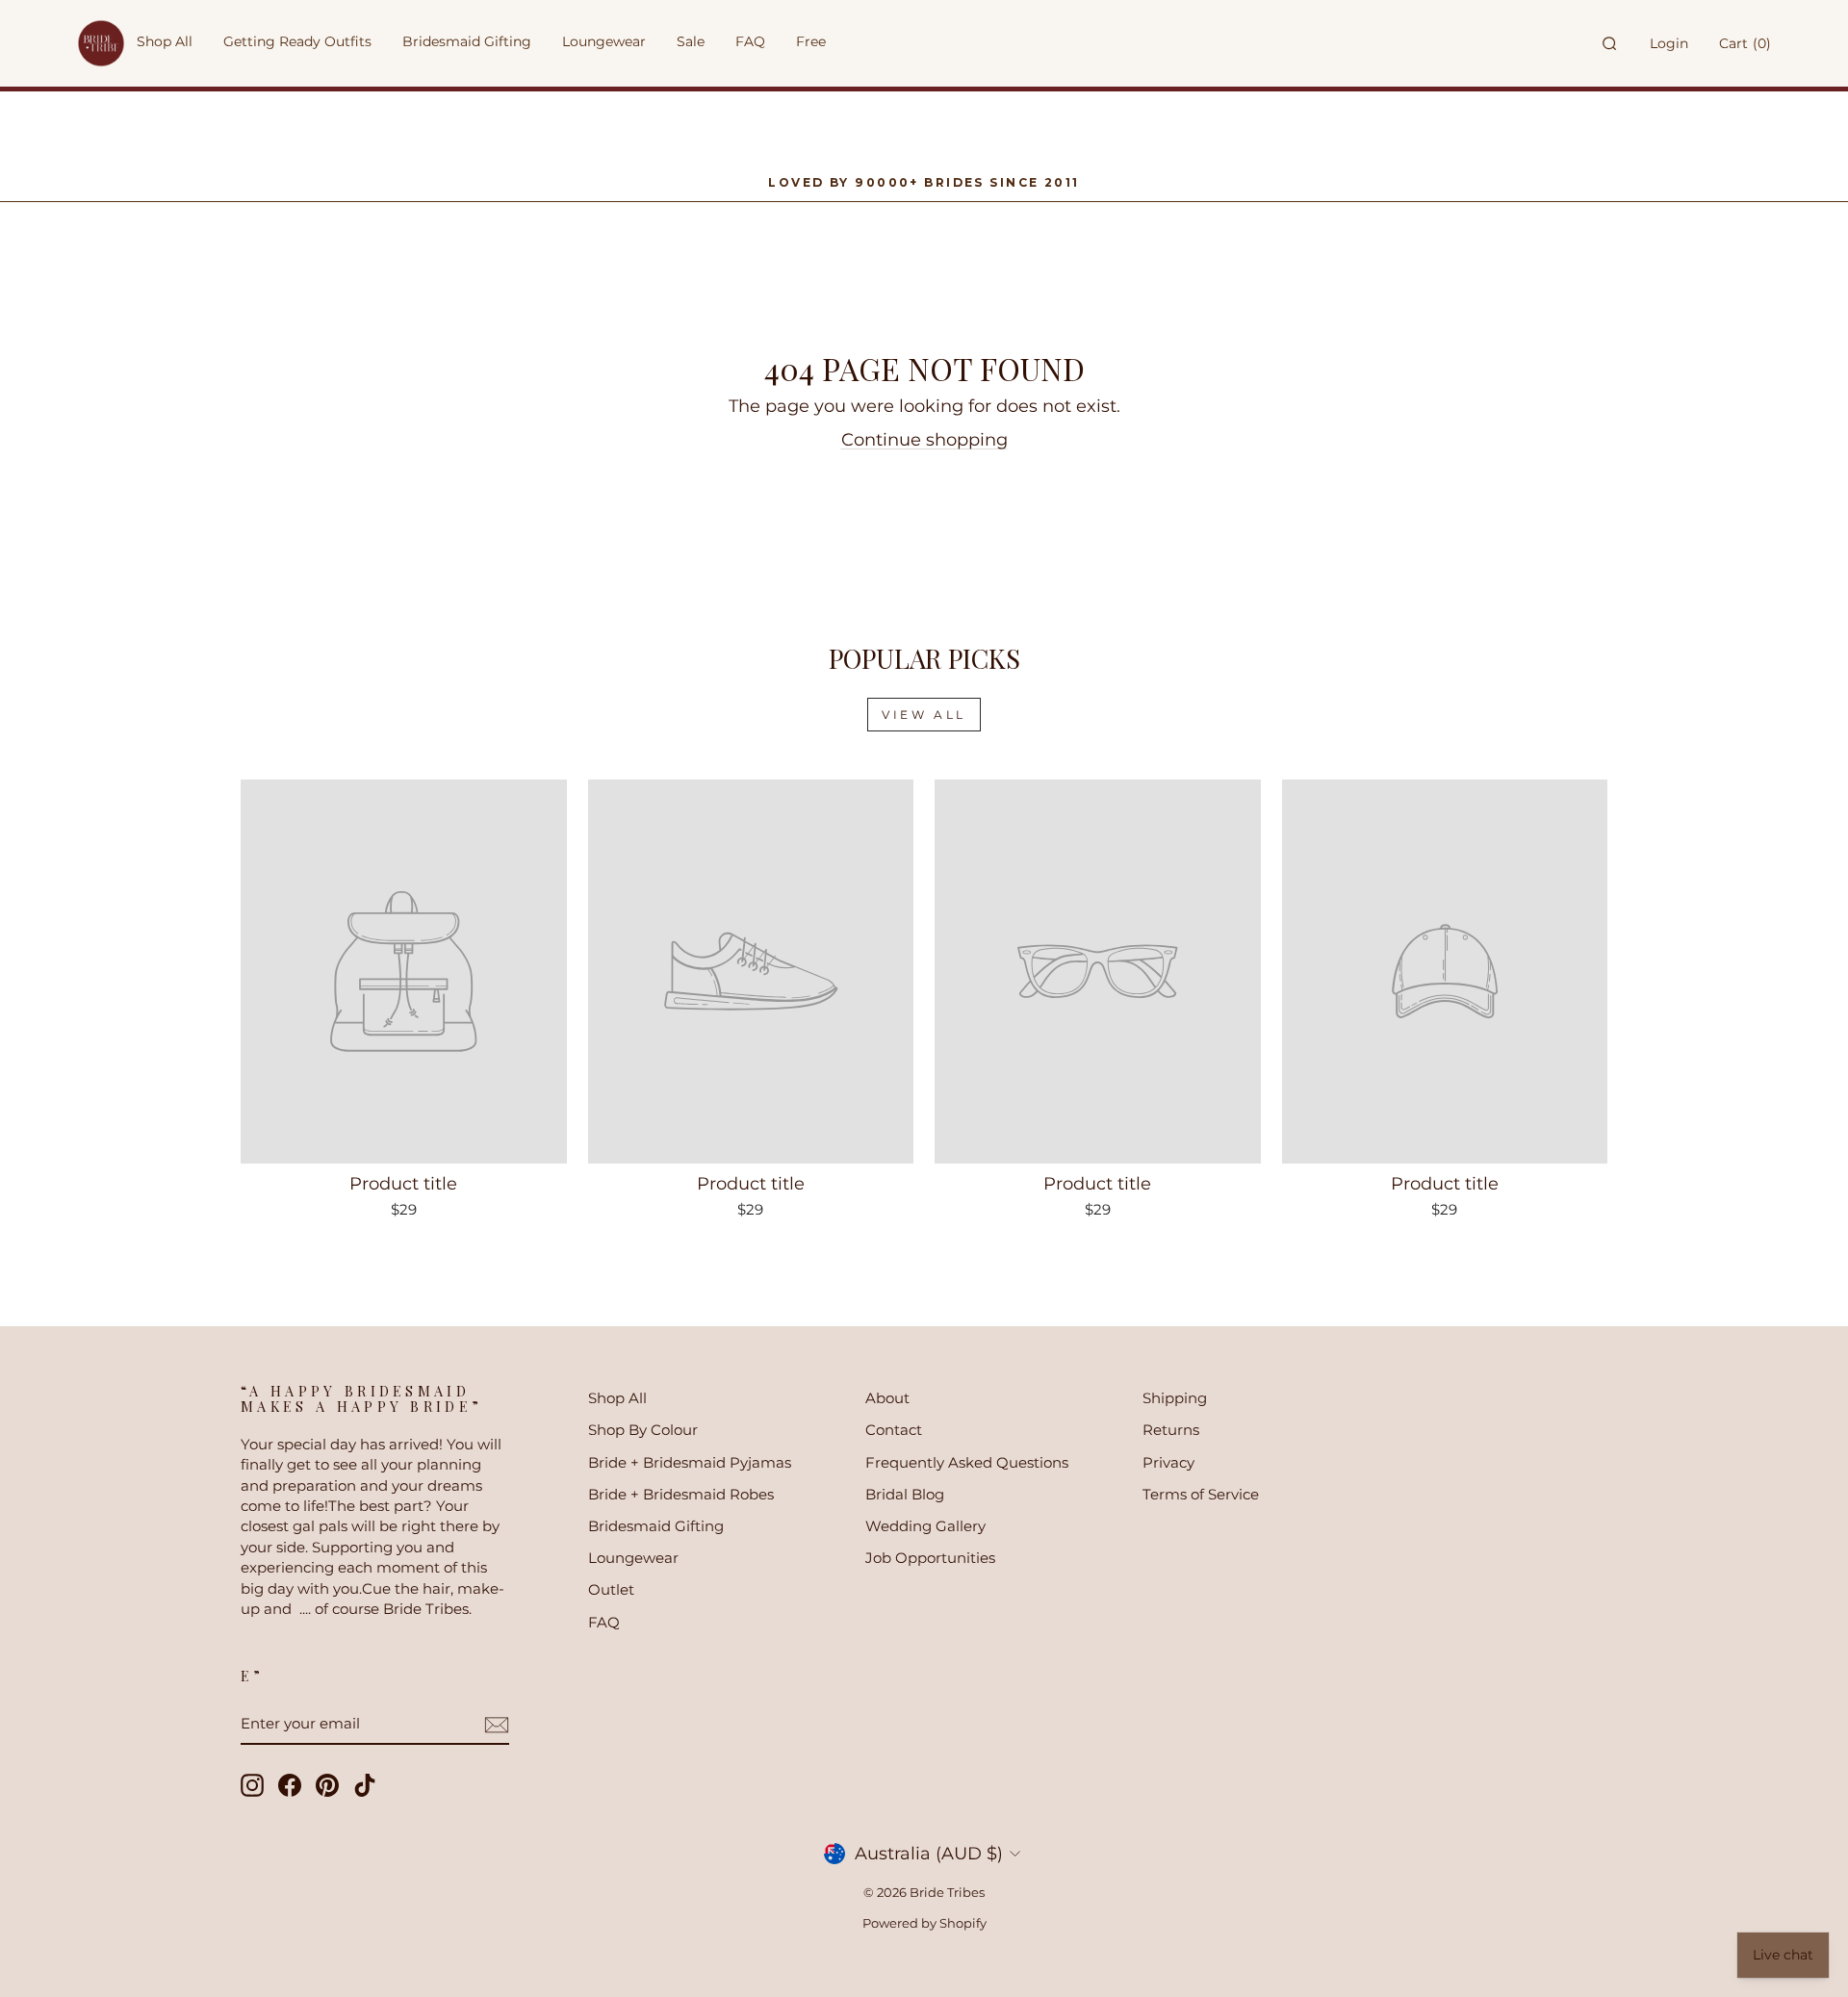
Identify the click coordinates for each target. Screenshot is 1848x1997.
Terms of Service (1201, 1494)
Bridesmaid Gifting (656, 1526)
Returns (1171, 1430)
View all (924, 715)
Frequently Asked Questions (967, 1462)
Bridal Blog (905, 1494)
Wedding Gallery (925, 1526)
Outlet (611, 1589)
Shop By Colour (643, 1430)
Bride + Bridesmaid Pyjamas (690, 1462)
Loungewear (633, 1558)
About (887, 1398)
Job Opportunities (930, 1558)
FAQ (604, 1622)
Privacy (1168, 1462)
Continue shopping (924, 440)
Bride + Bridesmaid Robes (681, 1494)
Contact (894, 1430)
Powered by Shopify (924, 1923)
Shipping (1175, 1398)
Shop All (617, 1398)
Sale (691, 41)
